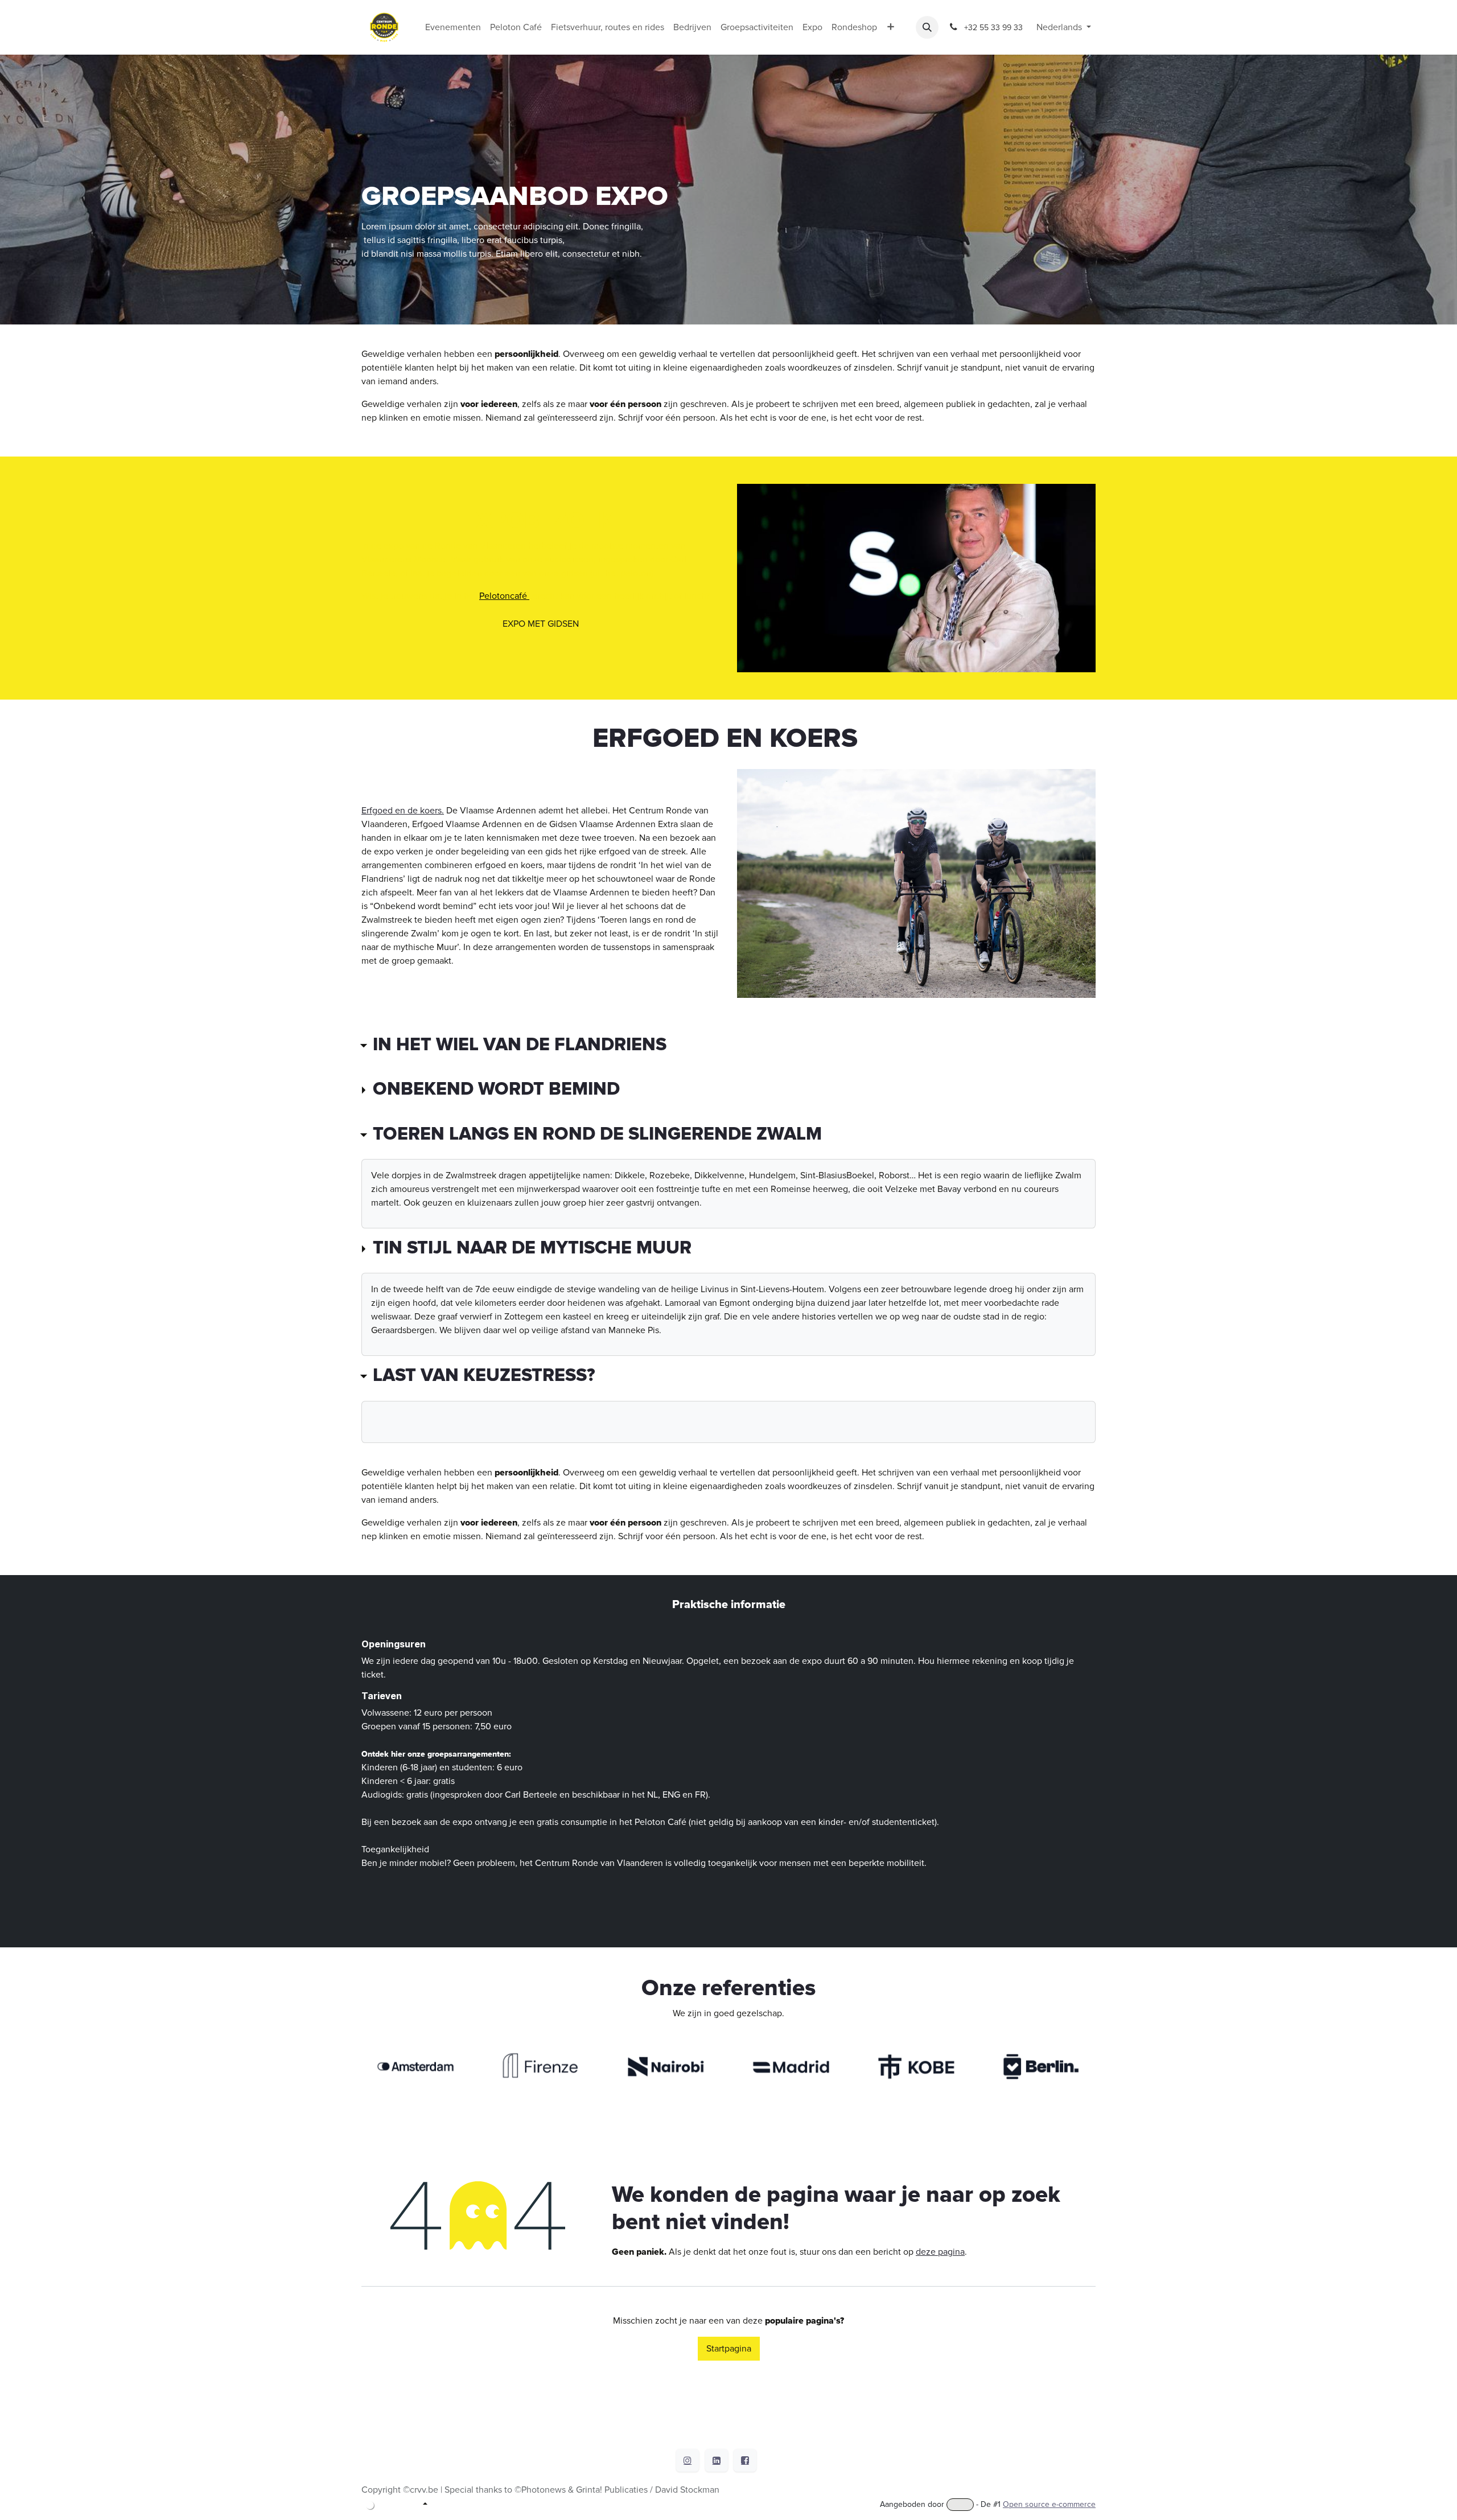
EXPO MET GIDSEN (541, 624)
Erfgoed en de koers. (403, 811)
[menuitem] (453, 27)
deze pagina (940, 2252)
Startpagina (729, 2349)
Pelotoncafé (504, 596)
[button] (927, 27)
